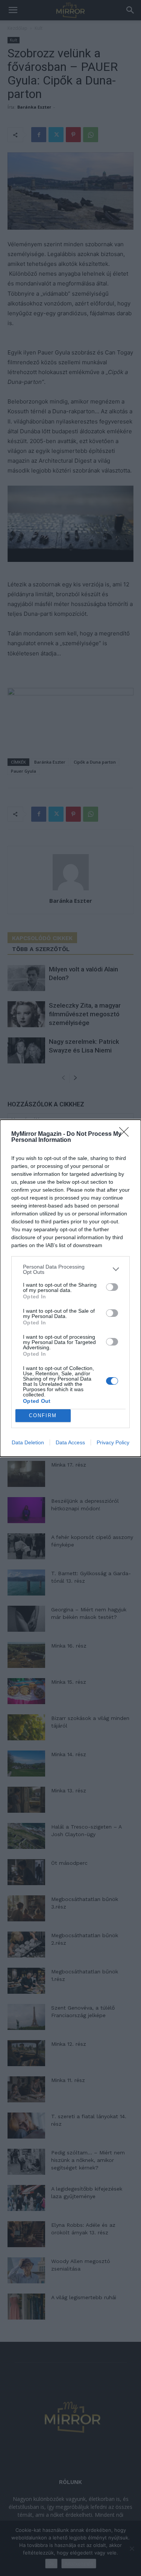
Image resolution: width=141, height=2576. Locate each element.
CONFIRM (43, 1415)
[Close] (126, 1134)
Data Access (70, 1442)
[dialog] (70, 1288)
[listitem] (70, 1269)
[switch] (112, 1287)
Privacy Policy (113, 1442)
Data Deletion (28, 1442)
